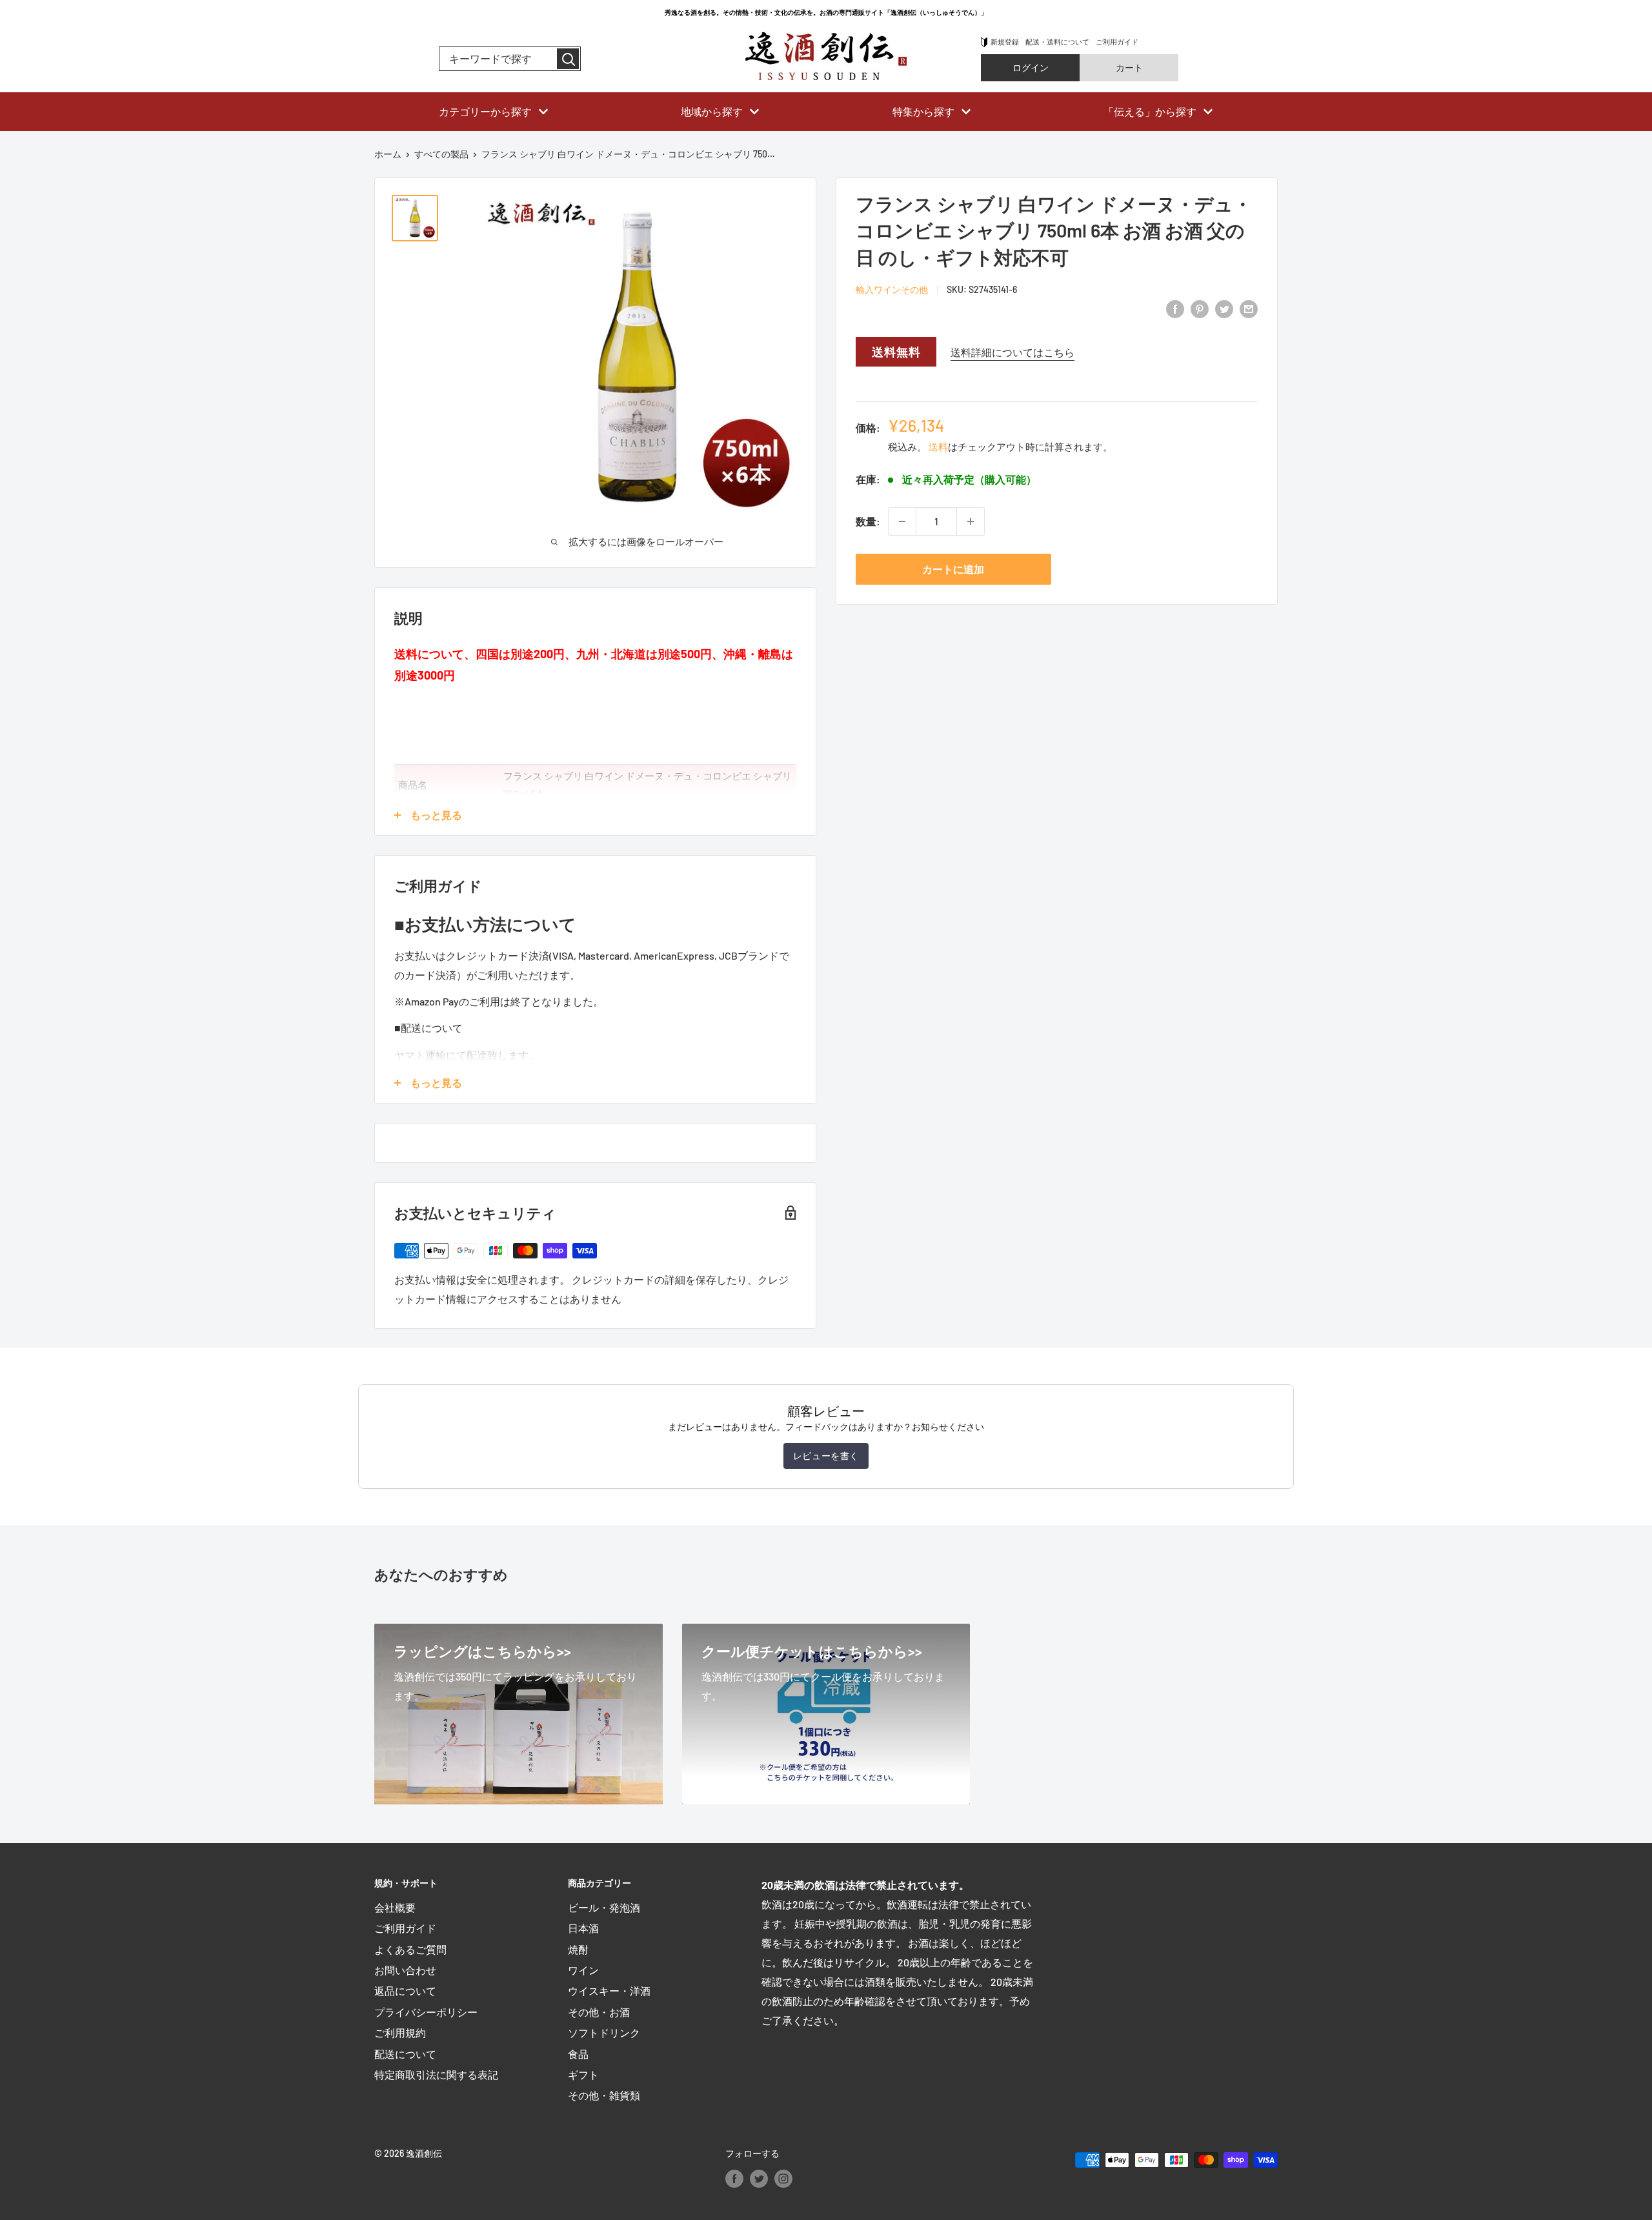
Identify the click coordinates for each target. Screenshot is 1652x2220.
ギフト (583, 2074)
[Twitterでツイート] (1224, 308)
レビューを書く (826, 1456)
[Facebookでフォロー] (734, 2178)
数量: (868, 521)
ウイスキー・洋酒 (609, 1991)
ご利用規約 (400, 2033)
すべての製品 (441, 154)
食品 (578, 2054)
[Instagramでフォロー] (783, 2178)
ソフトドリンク (604, 2033)
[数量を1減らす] (902, 521)
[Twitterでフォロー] (759, 2178)
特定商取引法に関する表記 (436, 2074)
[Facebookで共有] (1175, 308)
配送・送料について (1057, 42)
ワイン (583, 1970)
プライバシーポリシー (426, 2012)
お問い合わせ (405, 1970)
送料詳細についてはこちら (1012, 352)
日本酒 (583, 1928)
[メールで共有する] (1249, 308)
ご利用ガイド (1117, 42)
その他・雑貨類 (604, 2095)
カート (1129, 67)
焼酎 (578, 1949)
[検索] (568, 59)
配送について (405, 2054)
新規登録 (1005, 42)
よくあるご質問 (410, 1949)
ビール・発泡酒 (604, 1907)
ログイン (1031, 67)
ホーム (388, 154)
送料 (938, 447)
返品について (405, 1991)
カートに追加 (953, 569)
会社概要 (395, 1907)
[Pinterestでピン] (1200, 308)
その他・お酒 (599, 2012)
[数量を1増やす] (971, 521)
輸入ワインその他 (892, 289)
